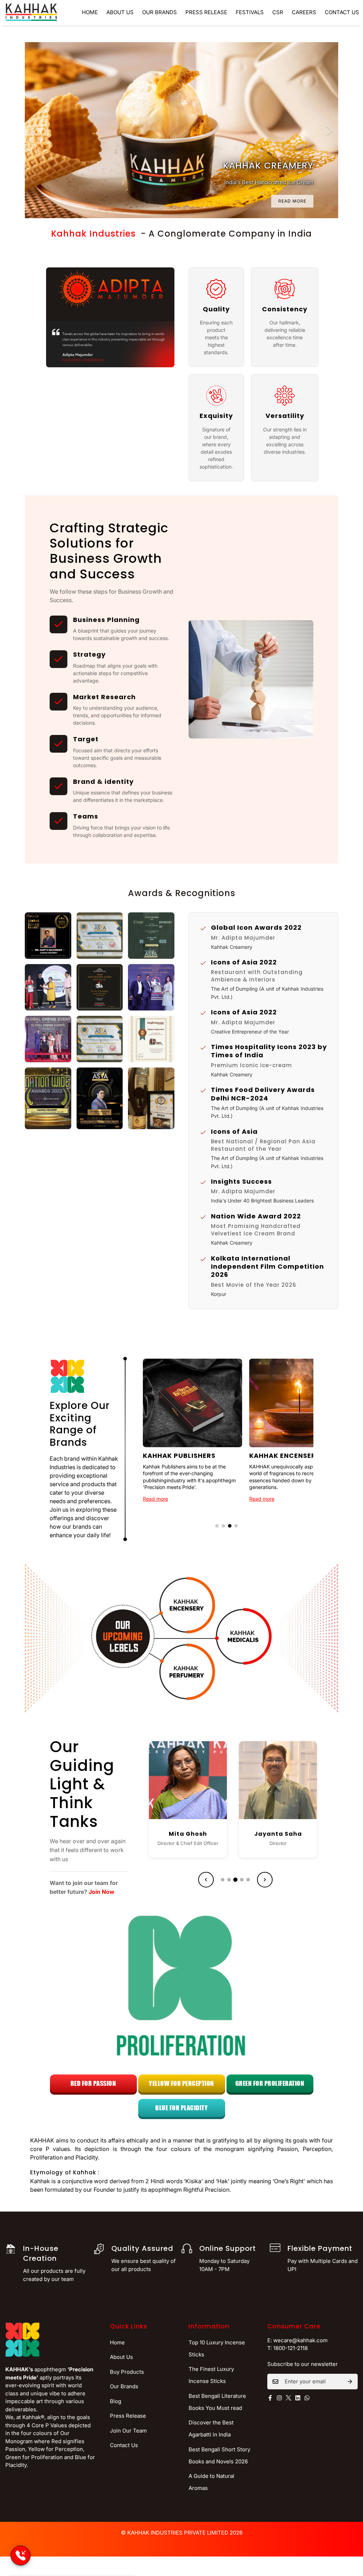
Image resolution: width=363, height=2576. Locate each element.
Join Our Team (128, 2431)
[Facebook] (179, 1814)
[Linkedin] (298, 2398)
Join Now (102, 1892)
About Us (120, 12)
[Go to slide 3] (230, 1526)
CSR (278, 12)
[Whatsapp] (307, 2398)
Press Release (206, 12)
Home (90, 12)
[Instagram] (279, 2398)
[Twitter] (289, 2398)
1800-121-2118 (291, 2348)
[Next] (329, 130)
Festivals (250, 12)
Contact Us (124, 2445)
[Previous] (34, 130)
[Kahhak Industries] (31, 13)
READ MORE (292, 201)
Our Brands (160, 12)
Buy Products (127, 2372)
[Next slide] (265, 1880)
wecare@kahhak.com (300, 2340)
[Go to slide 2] (223, 1526)
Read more (155, 1499)
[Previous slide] (206, 1880)
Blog (116, 2401)
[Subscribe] (350, 2382)
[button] (48, 936)
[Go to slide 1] (217, 1526)
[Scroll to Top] (349, 2537)
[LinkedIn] (196, 1814)
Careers (304, 12)
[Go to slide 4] (236, 1526)
